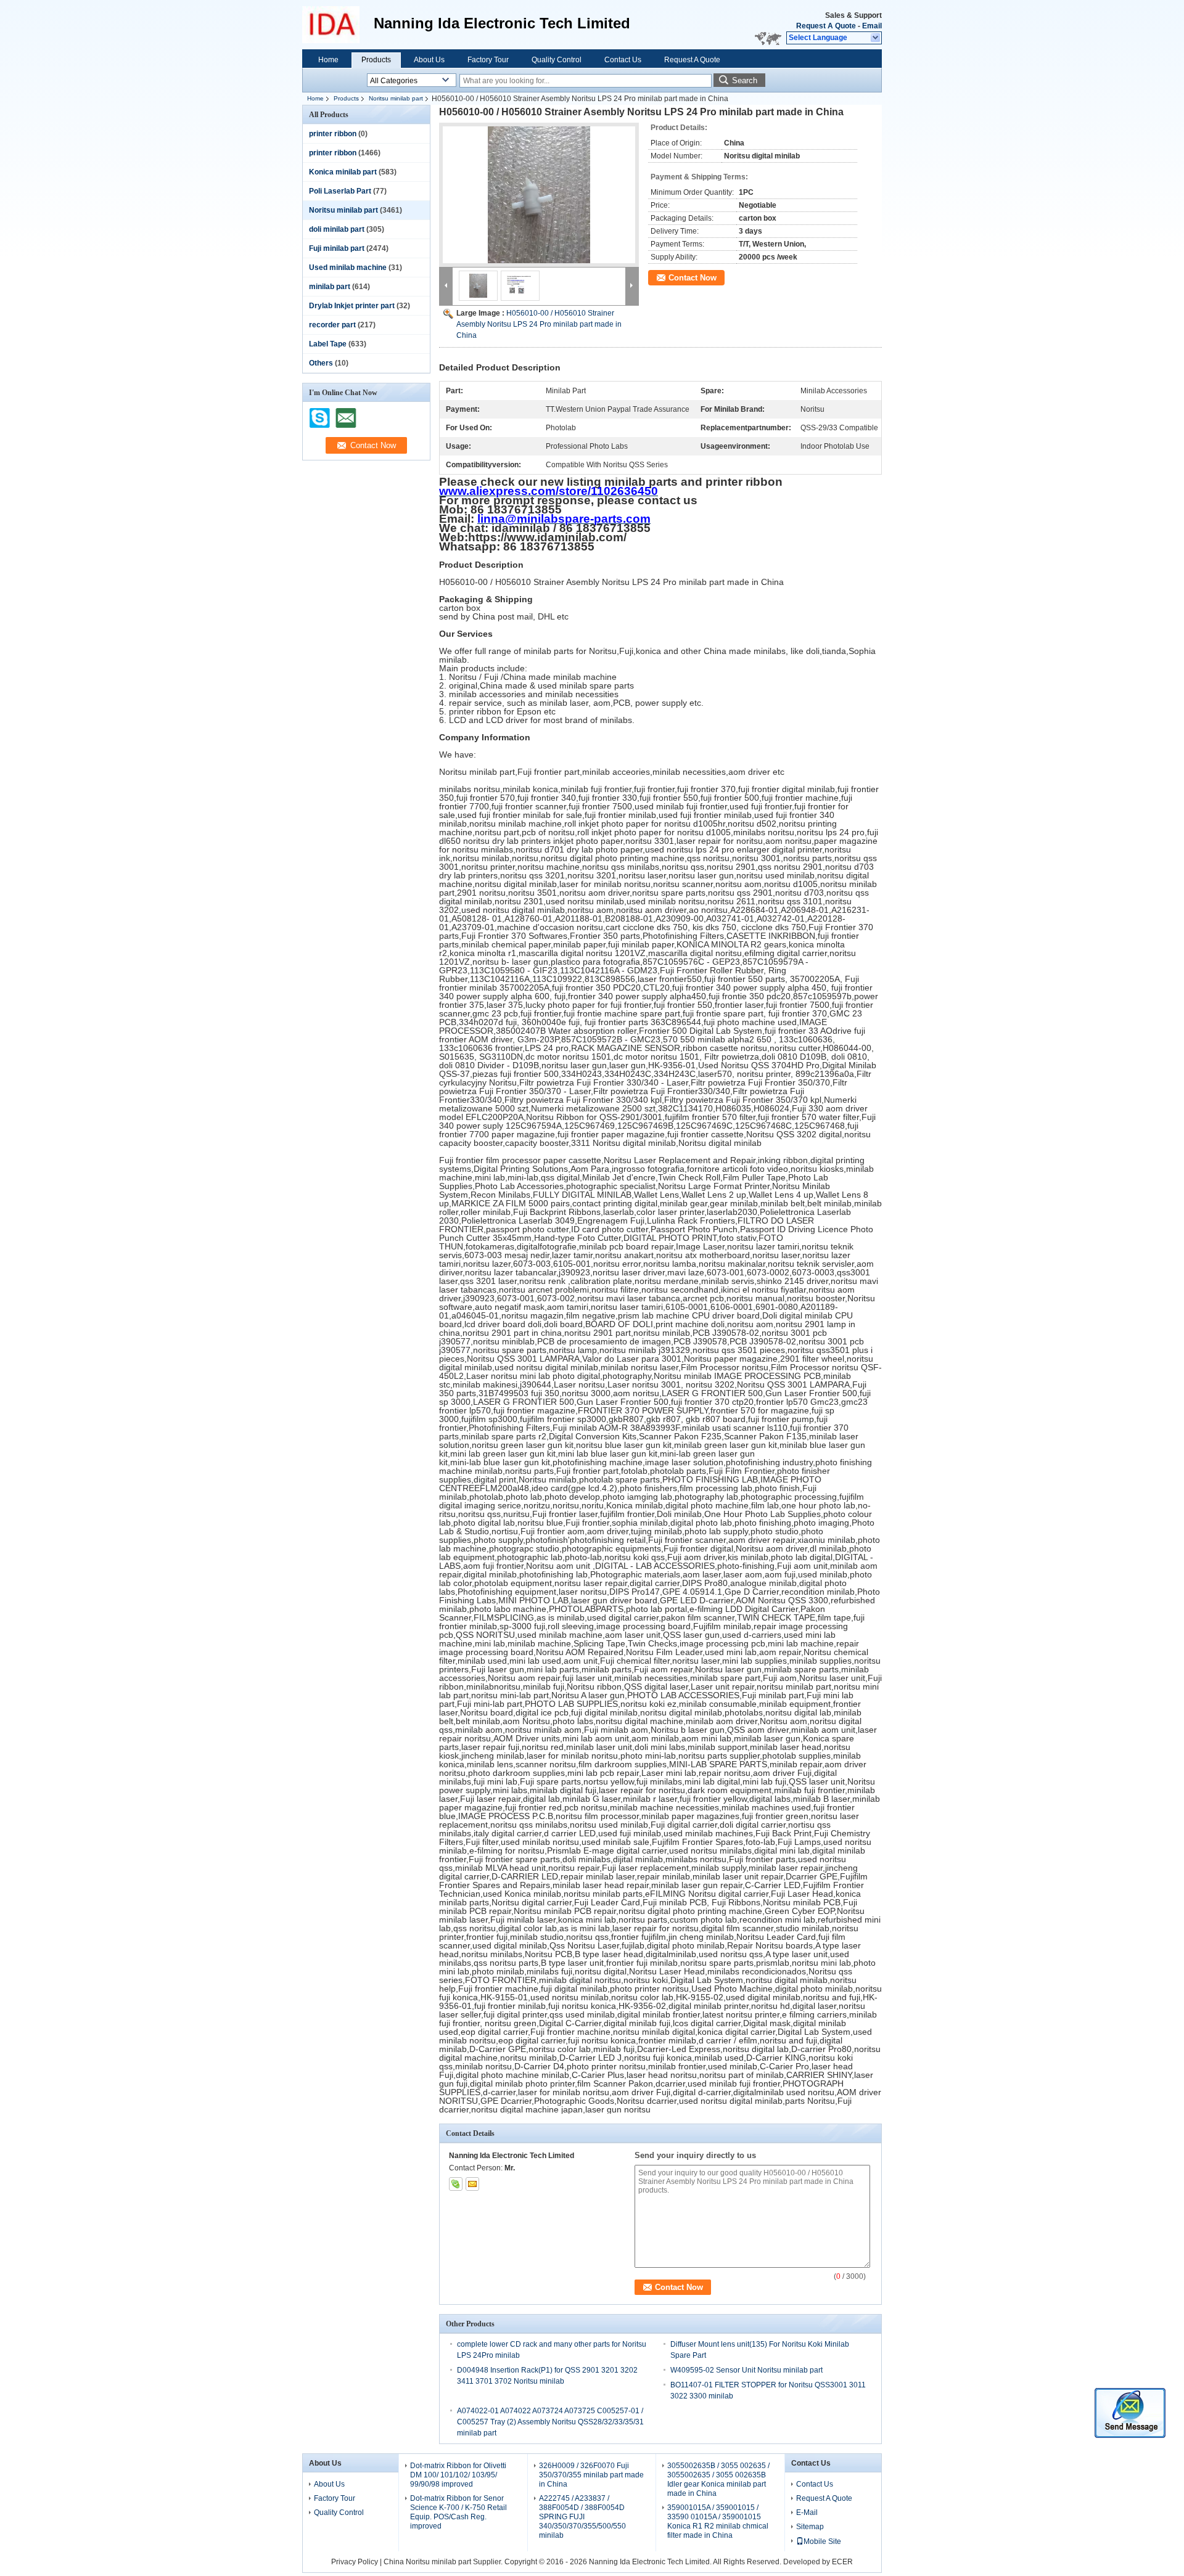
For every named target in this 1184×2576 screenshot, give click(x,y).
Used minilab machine (348, 268)
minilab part (330, 287)
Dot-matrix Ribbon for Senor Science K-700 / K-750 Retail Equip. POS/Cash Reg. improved (458, 2512)
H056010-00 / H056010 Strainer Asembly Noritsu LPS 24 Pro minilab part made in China (539, 324)
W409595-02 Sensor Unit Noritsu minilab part (746, 2370)
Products (376, 60)
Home (328, 60)
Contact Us (623, 60)
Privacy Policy (355, 2562)
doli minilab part (337, 229)
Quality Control (557, 60)
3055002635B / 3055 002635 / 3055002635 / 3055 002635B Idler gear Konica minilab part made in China (718, 2480)
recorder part (332, 325)
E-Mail (807, 2513)
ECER (842, 2562)
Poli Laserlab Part (340, 191)
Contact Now (693, 278)
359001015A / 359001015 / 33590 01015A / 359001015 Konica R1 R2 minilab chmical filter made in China (718, 2521)
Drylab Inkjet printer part (352, 306)
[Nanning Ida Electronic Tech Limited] (876, 38)
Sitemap (810, 2527)
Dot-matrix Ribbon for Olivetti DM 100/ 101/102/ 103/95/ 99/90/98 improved (458, 2475)
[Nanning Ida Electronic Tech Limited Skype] (456, 2184)
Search (745, 80)
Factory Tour (488, 60)
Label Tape (328, 344)
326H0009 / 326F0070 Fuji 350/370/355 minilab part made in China (591, 2475)
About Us (429, 60)
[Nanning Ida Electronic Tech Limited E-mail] (472, 2184)
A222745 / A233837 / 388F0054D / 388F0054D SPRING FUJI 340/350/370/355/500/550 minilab (582, 2517)
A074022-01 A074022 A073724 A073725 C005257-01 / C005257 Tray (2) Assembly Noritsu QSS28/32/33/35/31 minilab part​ (550, 2422)
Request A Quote (826, 26)
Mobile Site (822, 2541)
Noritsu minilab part (396, 98)
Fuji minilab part (337, 248)
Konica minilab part (343, 172)
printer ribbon (333, 134)
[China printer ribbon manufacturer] (338, 25)
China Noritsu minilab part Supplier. (444, 2562)
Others (321, 363)
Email (872, 26)
